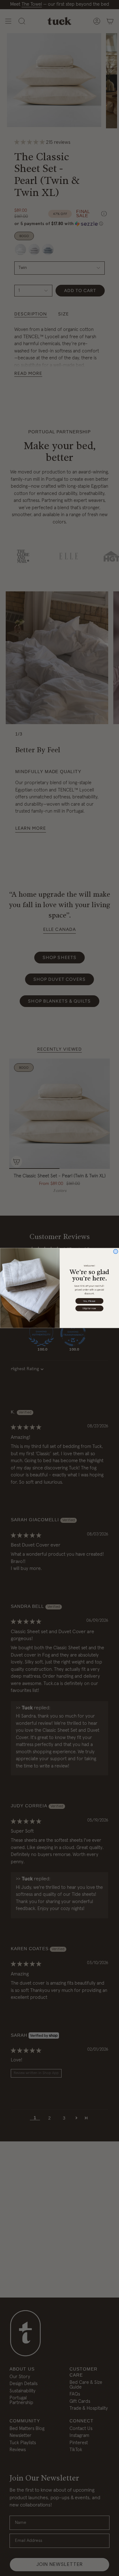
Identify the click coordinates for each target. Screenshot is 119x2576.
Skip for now (89, 1308)
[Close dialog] (116, 1251)
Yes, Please (89, 1301)
